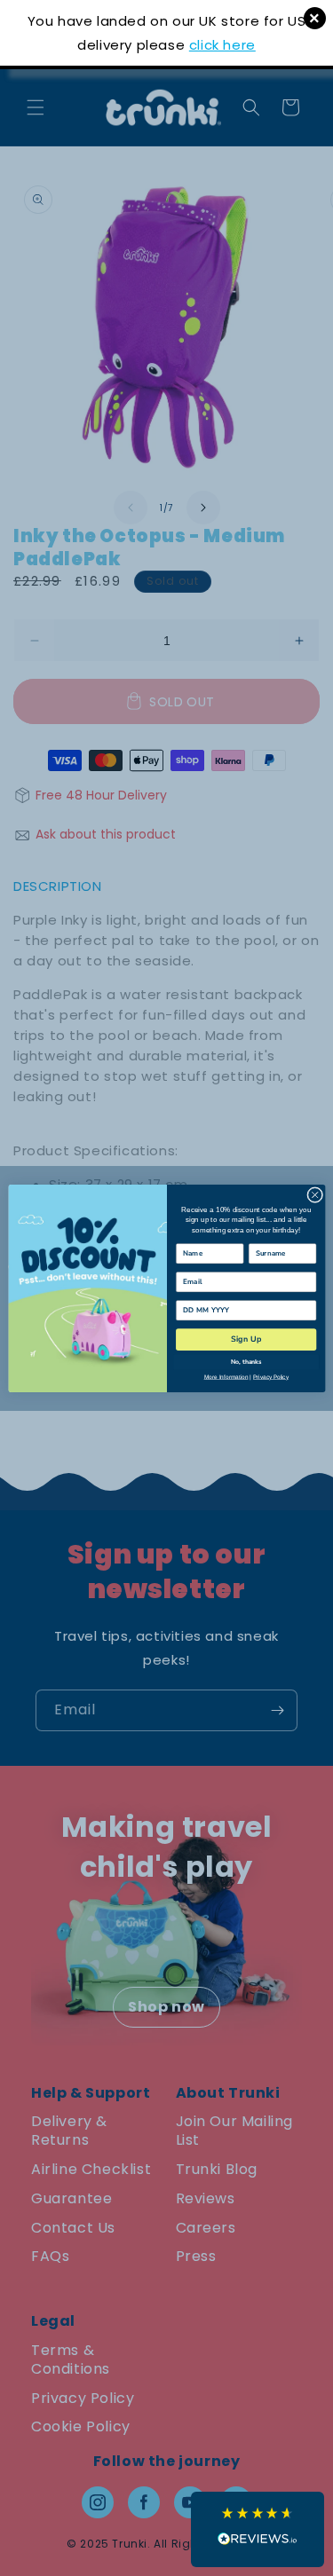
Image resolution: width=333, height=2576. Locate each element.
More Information (226, 1377)
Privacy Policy (270, 1377)
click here (222, 45)
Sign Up (246, 1339)
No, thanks (246, 1362)
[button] (258, 2529)
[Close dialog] (314, 1194)
